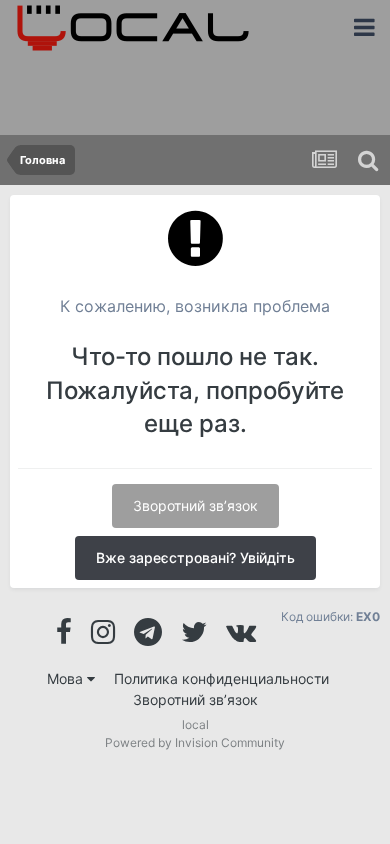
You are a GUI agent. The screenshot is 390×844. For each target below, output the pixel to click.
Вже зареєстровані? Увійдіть (195, 557)
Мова (67, 678)
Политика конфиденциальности (221, 678)
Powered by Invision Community (195, 742)
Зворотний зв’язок (195, 505)
